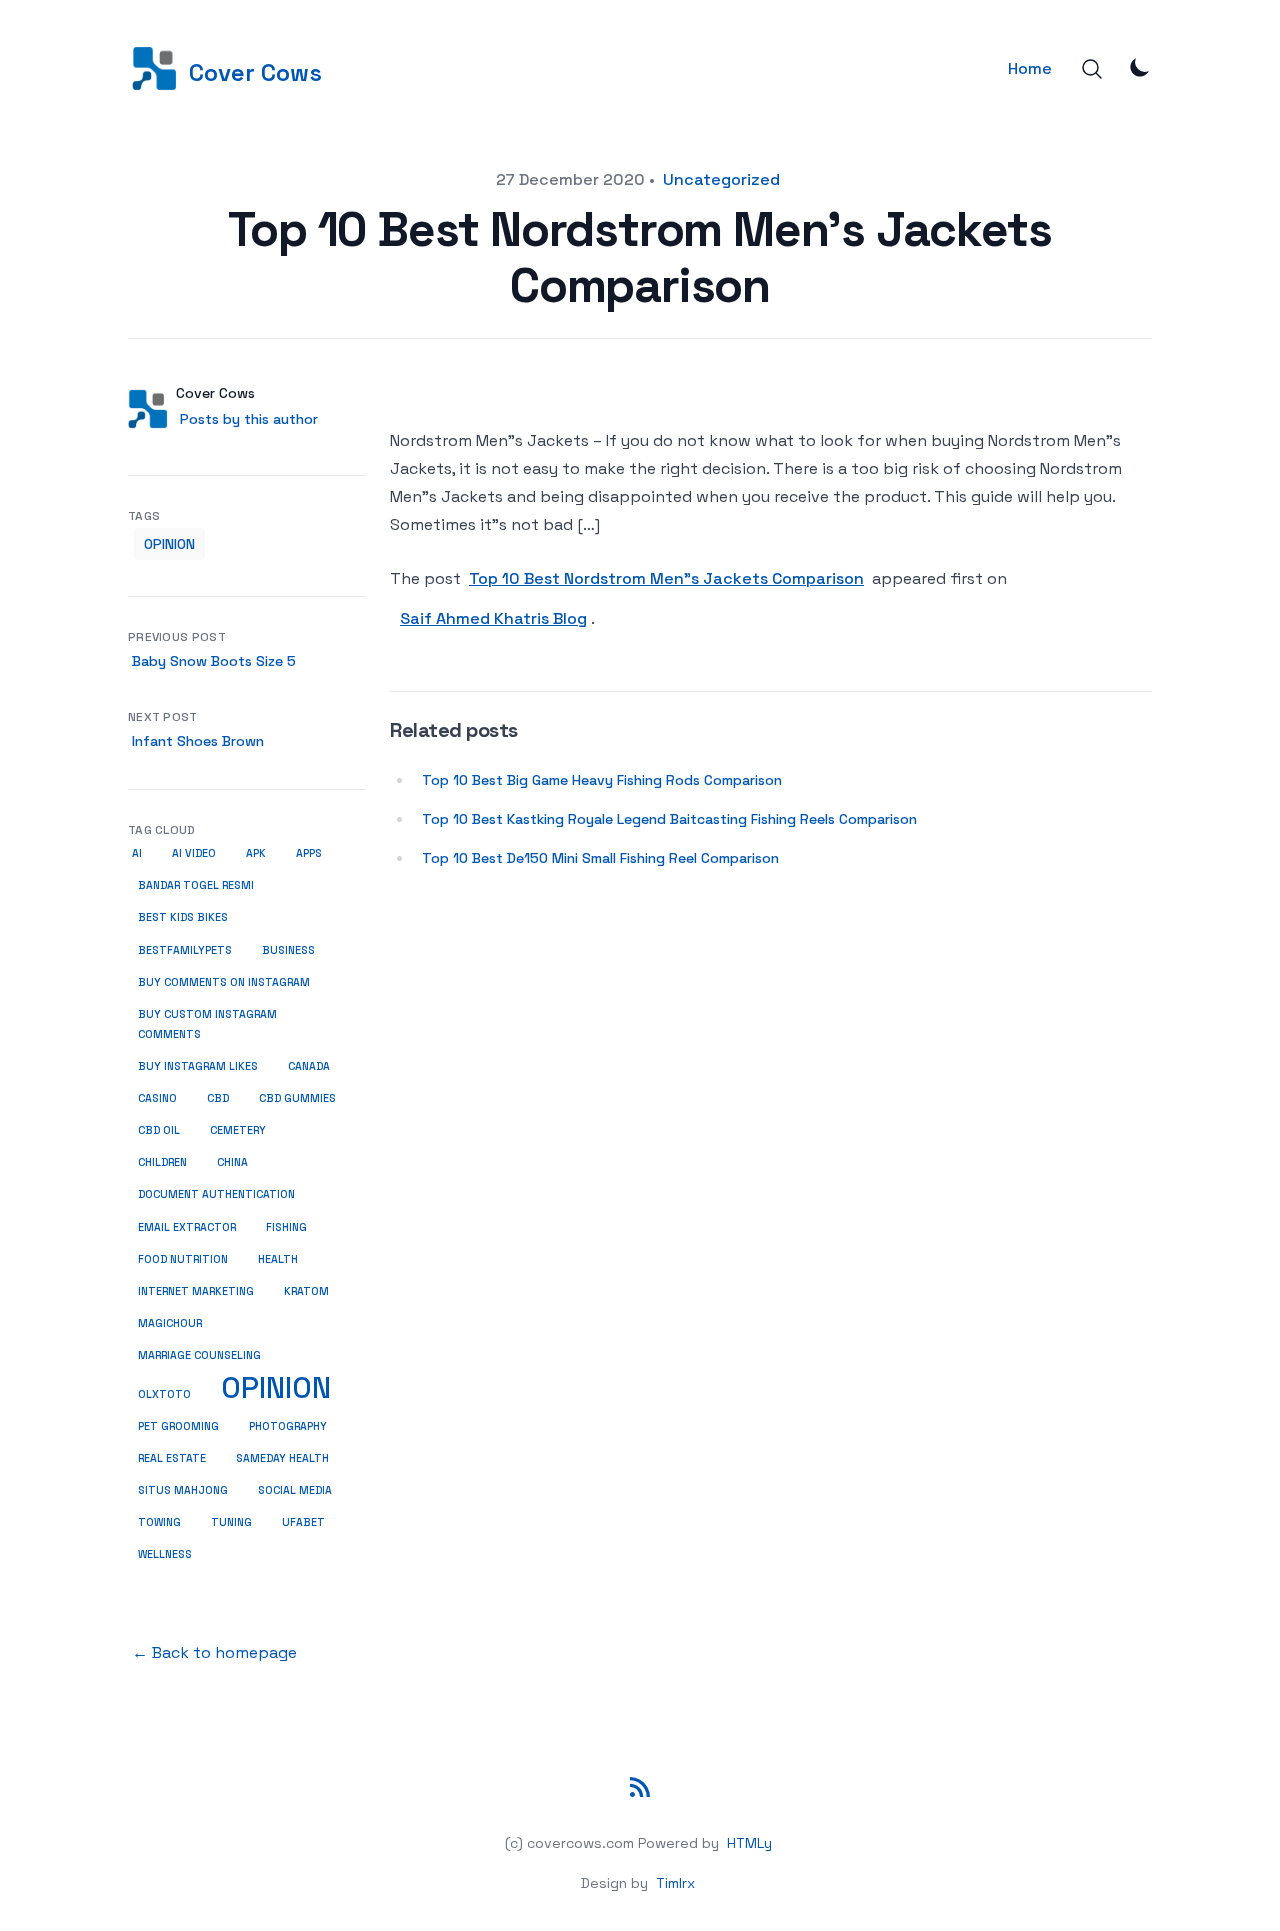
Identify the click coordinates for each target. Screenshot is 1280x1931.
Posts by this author (249, 419)
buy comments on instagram (224, 982)
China (232, 1162)
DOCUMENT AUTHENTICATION (216, 1194)
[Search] (1092, 69)
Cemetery (238, 1130)
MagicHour (170, 1323)
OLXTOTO (164, 1394)
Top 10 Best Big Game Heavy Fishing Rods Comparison (602, 780)
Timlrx (675, 1883)
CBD (218, 1098)
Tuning (231, 1522)
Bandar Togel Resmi (196, 885)
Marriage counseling (199, 1355)
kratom (306, 1291)
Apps (309, 853)
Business (288, 950)
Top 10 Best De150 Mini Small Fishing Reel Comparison (600, 858)
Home (1030, 68)
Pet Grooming (178, 1426)
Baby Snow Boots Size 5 (214, 661)
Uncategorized (721, 179)
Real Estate (172, 1458)
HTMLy (749, 1843)
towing (159, 1522)
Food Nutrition (183, 1259)
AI (137, 853)
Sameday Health (282, 1458)
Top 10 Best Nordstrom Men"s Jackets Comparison (666, 578)
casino (157, 1098)
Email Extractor (187, 1227)
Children (162, 1162)
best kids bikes (183, 917)
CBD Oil (159, 1130)
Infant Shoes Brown (198, 741)
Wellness (165, 1554)
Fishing (286, 1227)
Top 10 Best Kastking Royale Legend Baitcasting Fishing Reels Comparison (669, 819)
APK (256, 853)
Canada (309, 1066)
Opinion (169, 544)
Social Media (295, 1490)
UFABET (303, 1522)
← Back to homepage (214, 1652)
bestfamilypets (185, 950)
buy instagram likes (198, 1066)
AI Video (194, 853)
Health (278, 1259)
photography (288, 1426)
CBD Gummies (297, 1098)
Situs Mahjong (183, 1490)
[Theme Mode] (1140, 67)
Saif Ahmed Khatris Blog (493, 618)
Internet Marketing (196, 1291)
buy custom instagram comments (207, 1024)
